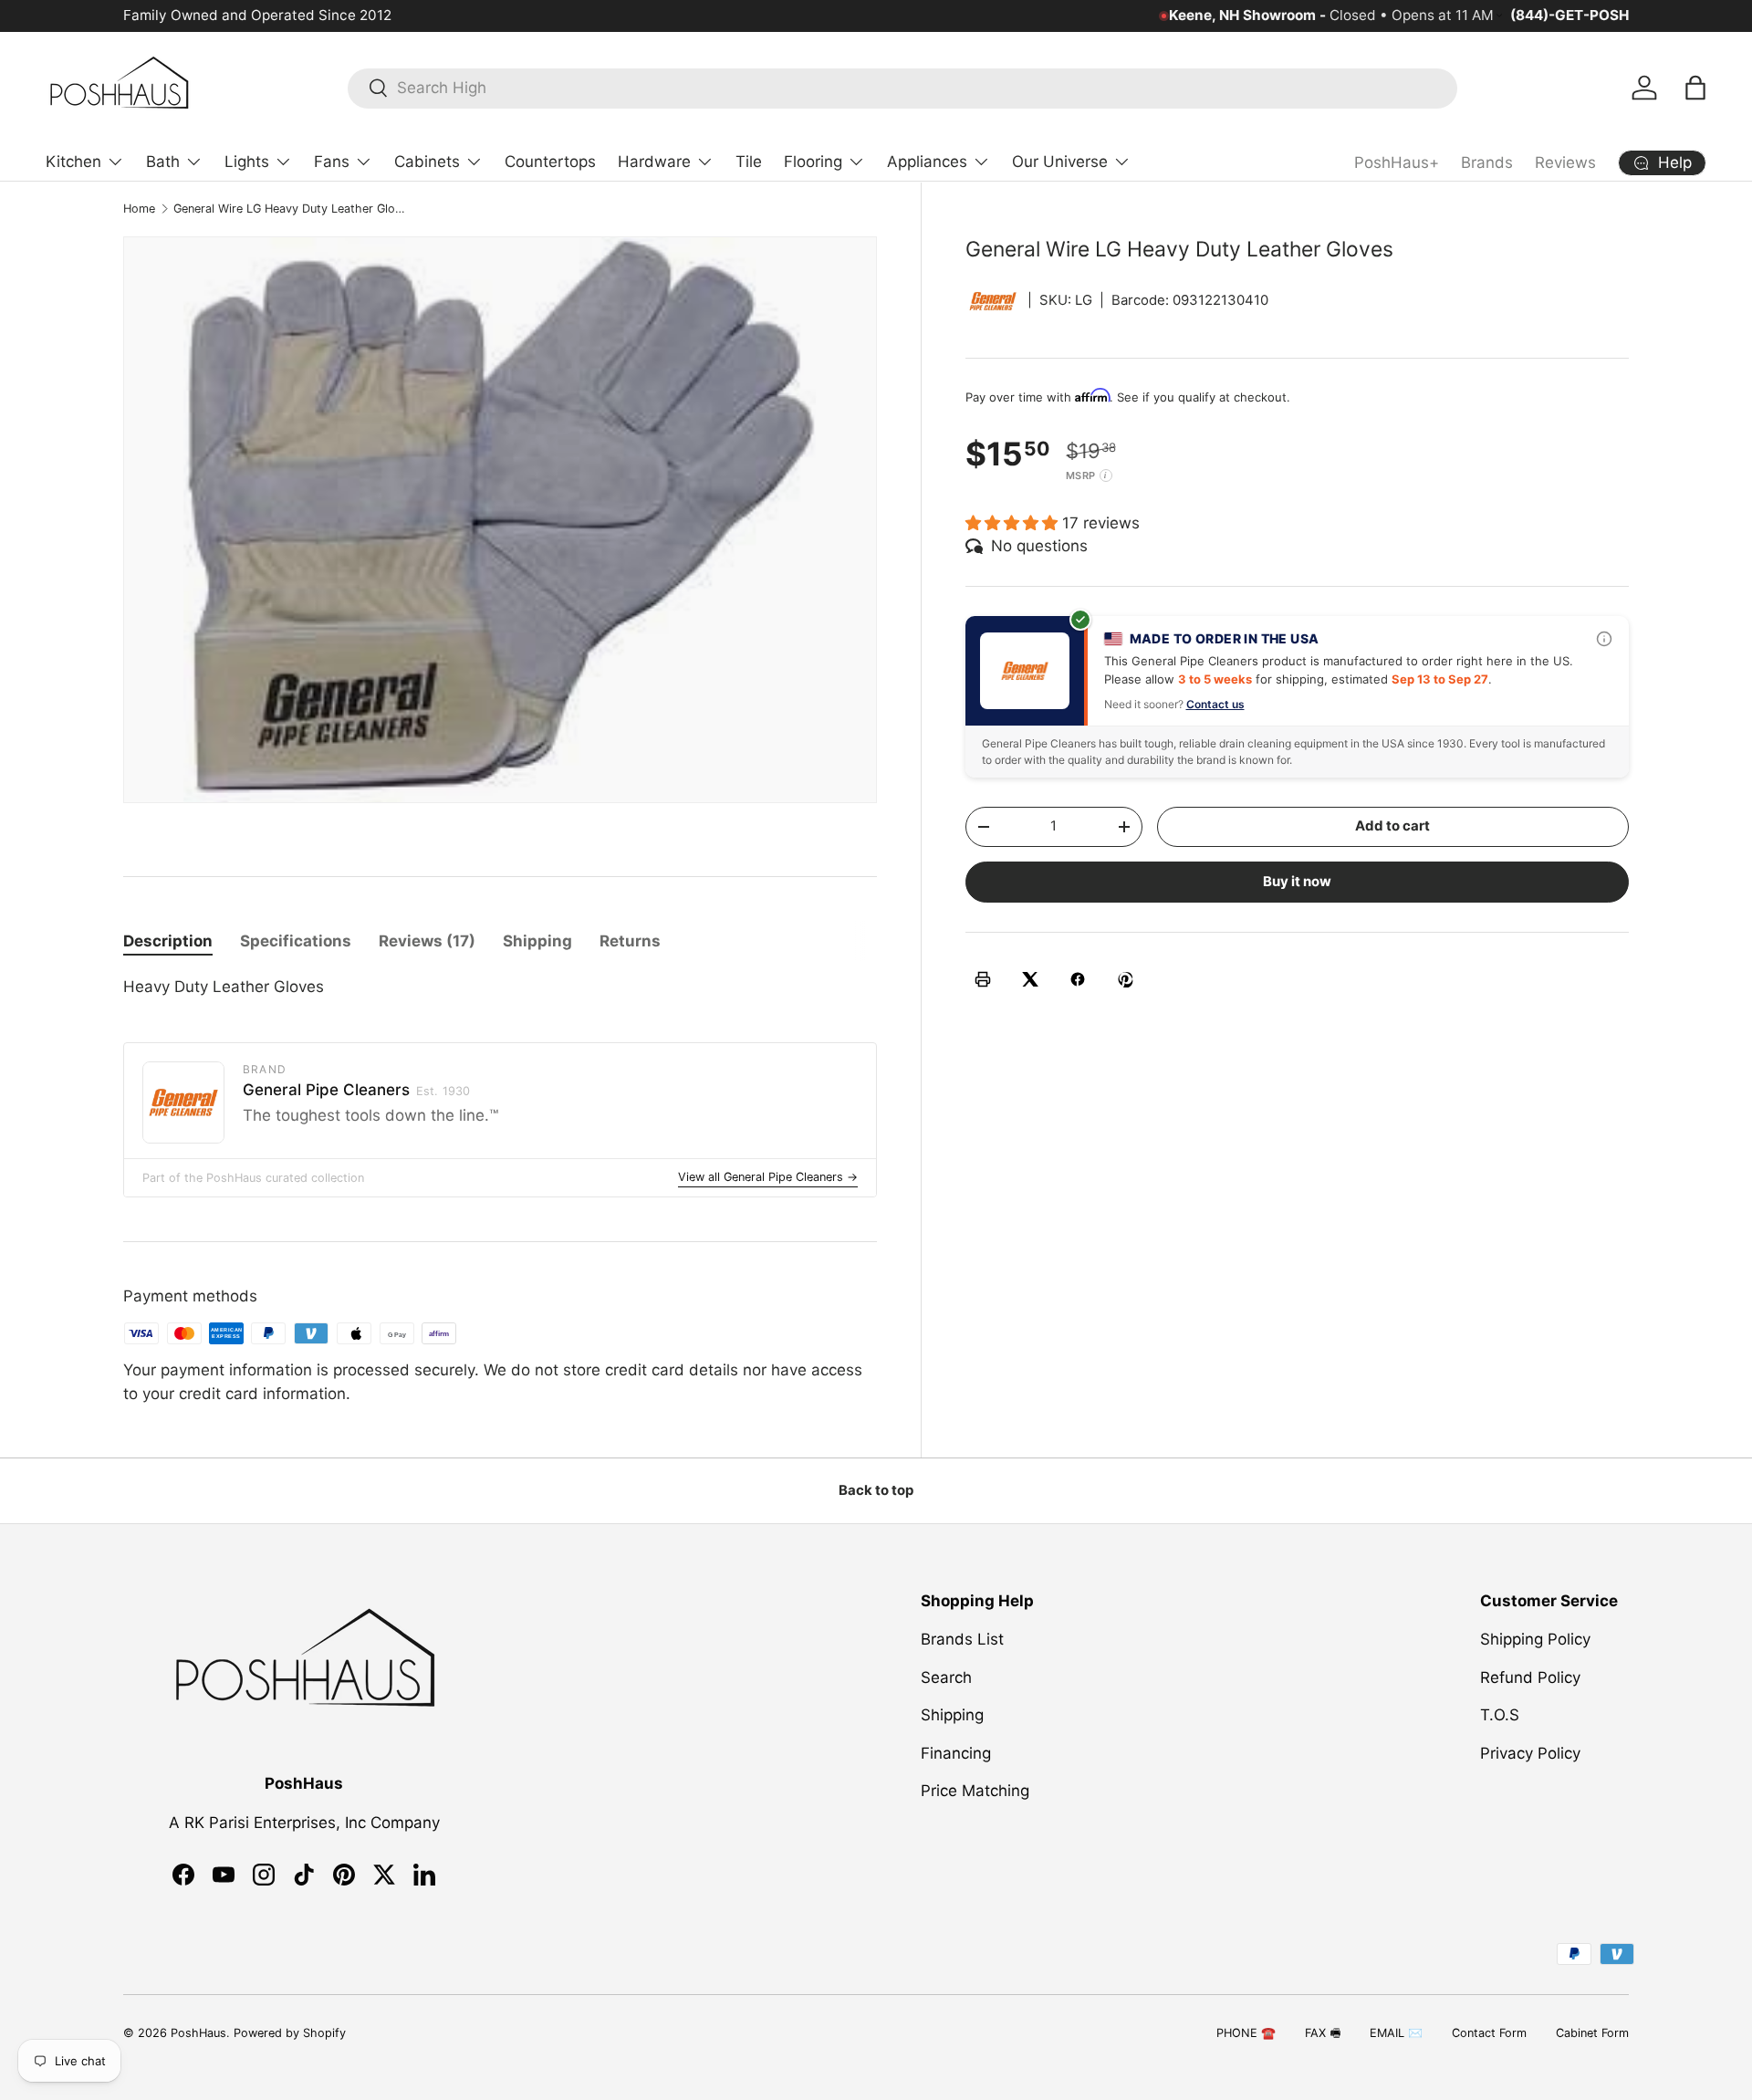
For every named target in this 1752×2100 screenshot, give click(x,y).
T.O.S (1500, 1715)
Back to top (876, 1490)
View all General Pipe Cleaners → (768, 1177)
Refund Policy (1530, 1677)
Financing (956, 1753)
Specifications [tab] (296, 941)
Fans (332, 162)
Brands (1487, 162)
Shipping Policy (1535, 1639)
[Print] (983, 979)
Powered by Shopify (290, 2033)
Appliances (927, 162)
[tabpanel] (500, 987)
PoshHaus (198, 2033)
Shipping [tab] (537, 941)
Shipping (952, 1715)
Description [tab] (168, 941)
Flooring (813, 162)
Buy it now (1297, 881)
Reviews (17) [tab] (427, 941)
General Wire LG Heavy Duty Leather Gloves (290, 209)
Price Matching (975, 1791)
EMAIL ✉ (1396, 2033)
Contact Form (1489, 2033)
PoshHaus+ (1397, 162)
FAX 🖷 (1323, 2033)
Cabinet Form (1592, 2033)
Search (946, 1677)
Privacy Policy (1530, 1753)
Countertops (550, 162)
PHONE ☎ (1246, 2033)
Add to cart (1392, 826)
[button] (1695, 88)
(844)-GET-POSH (1569, 15)
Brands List (962, 1639)
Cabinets (427, 162)
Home (139, 209)
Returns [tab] (630, 941)
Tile (749, 162)
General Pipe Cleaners (356, 1090)
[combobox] (902, 88)
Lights (247, 162)
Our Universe (1060, 162)
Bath (163, 162)
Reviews (1565, 162)
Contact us (1215, 703)
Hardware (654, 162)
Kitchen (73, 162)
